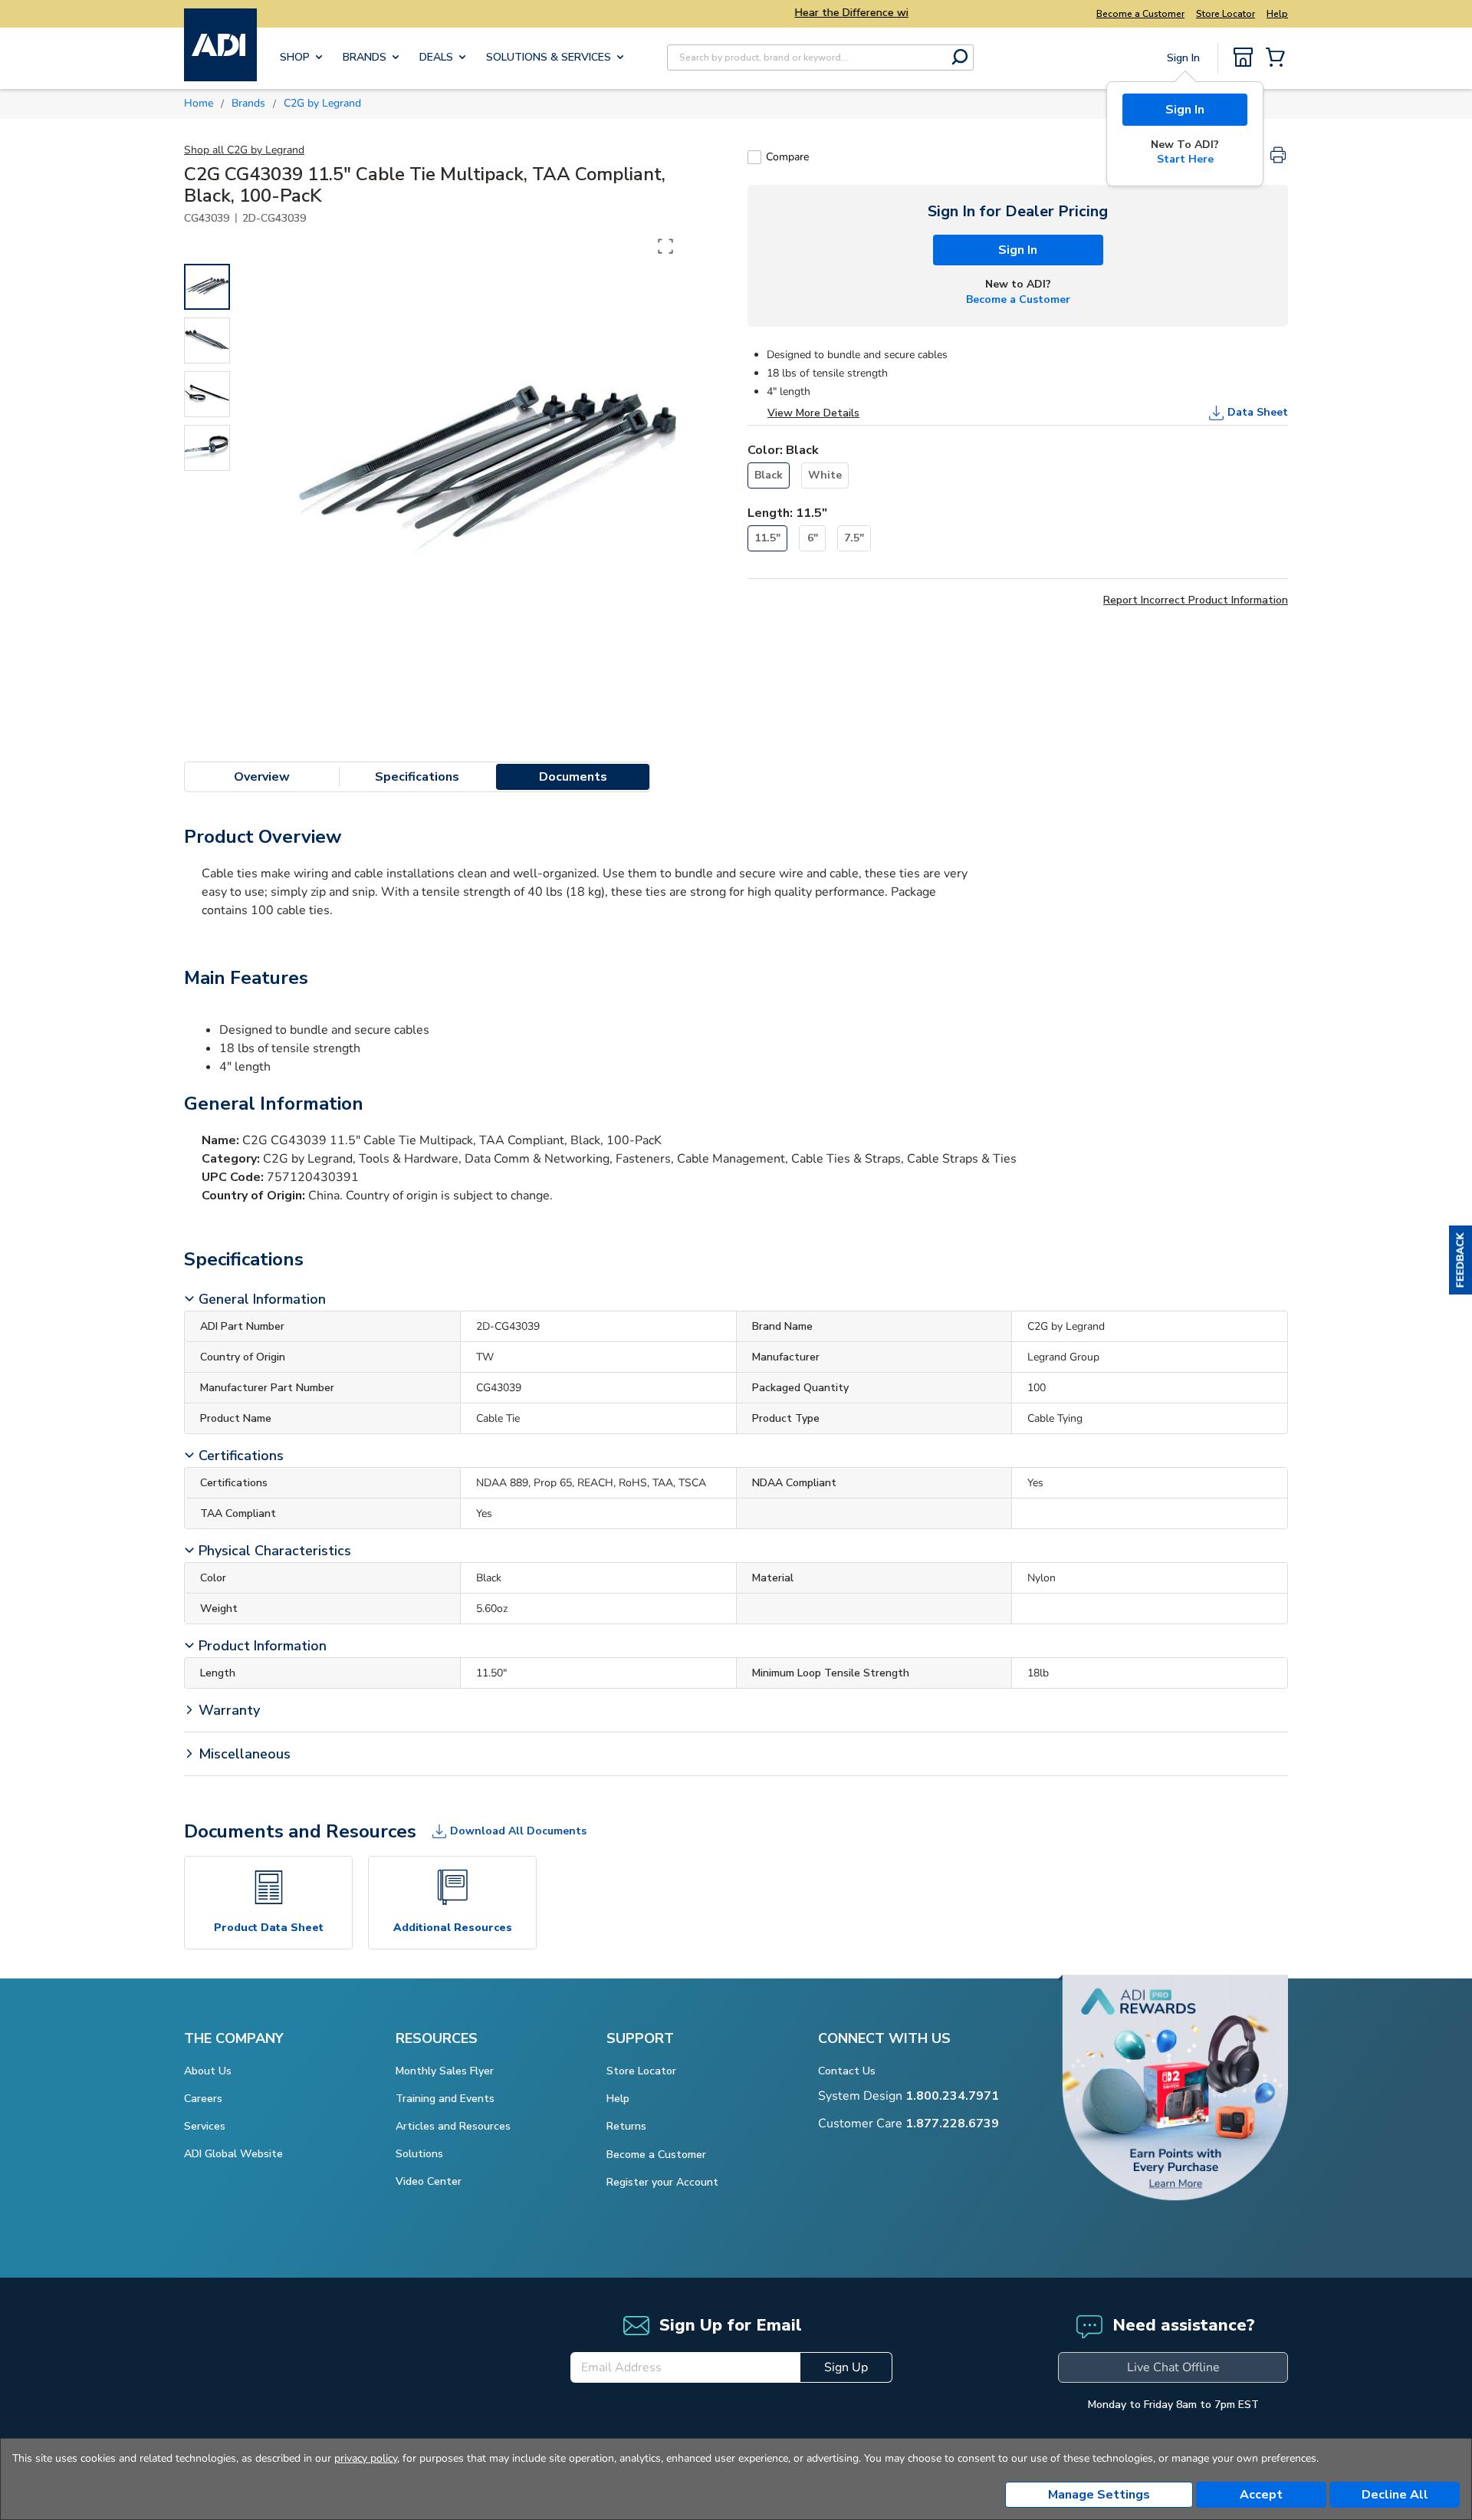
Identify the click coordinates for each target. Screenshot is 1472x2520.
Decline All (1395, 2495)
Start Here (1185, 159)
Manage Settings (1099, 2495)
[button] (1460, 1260)
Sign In (1185, 110)
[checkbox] (754, 157)
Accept (1261, 2495)
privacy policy (366, 2458)
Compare (787, 157)
